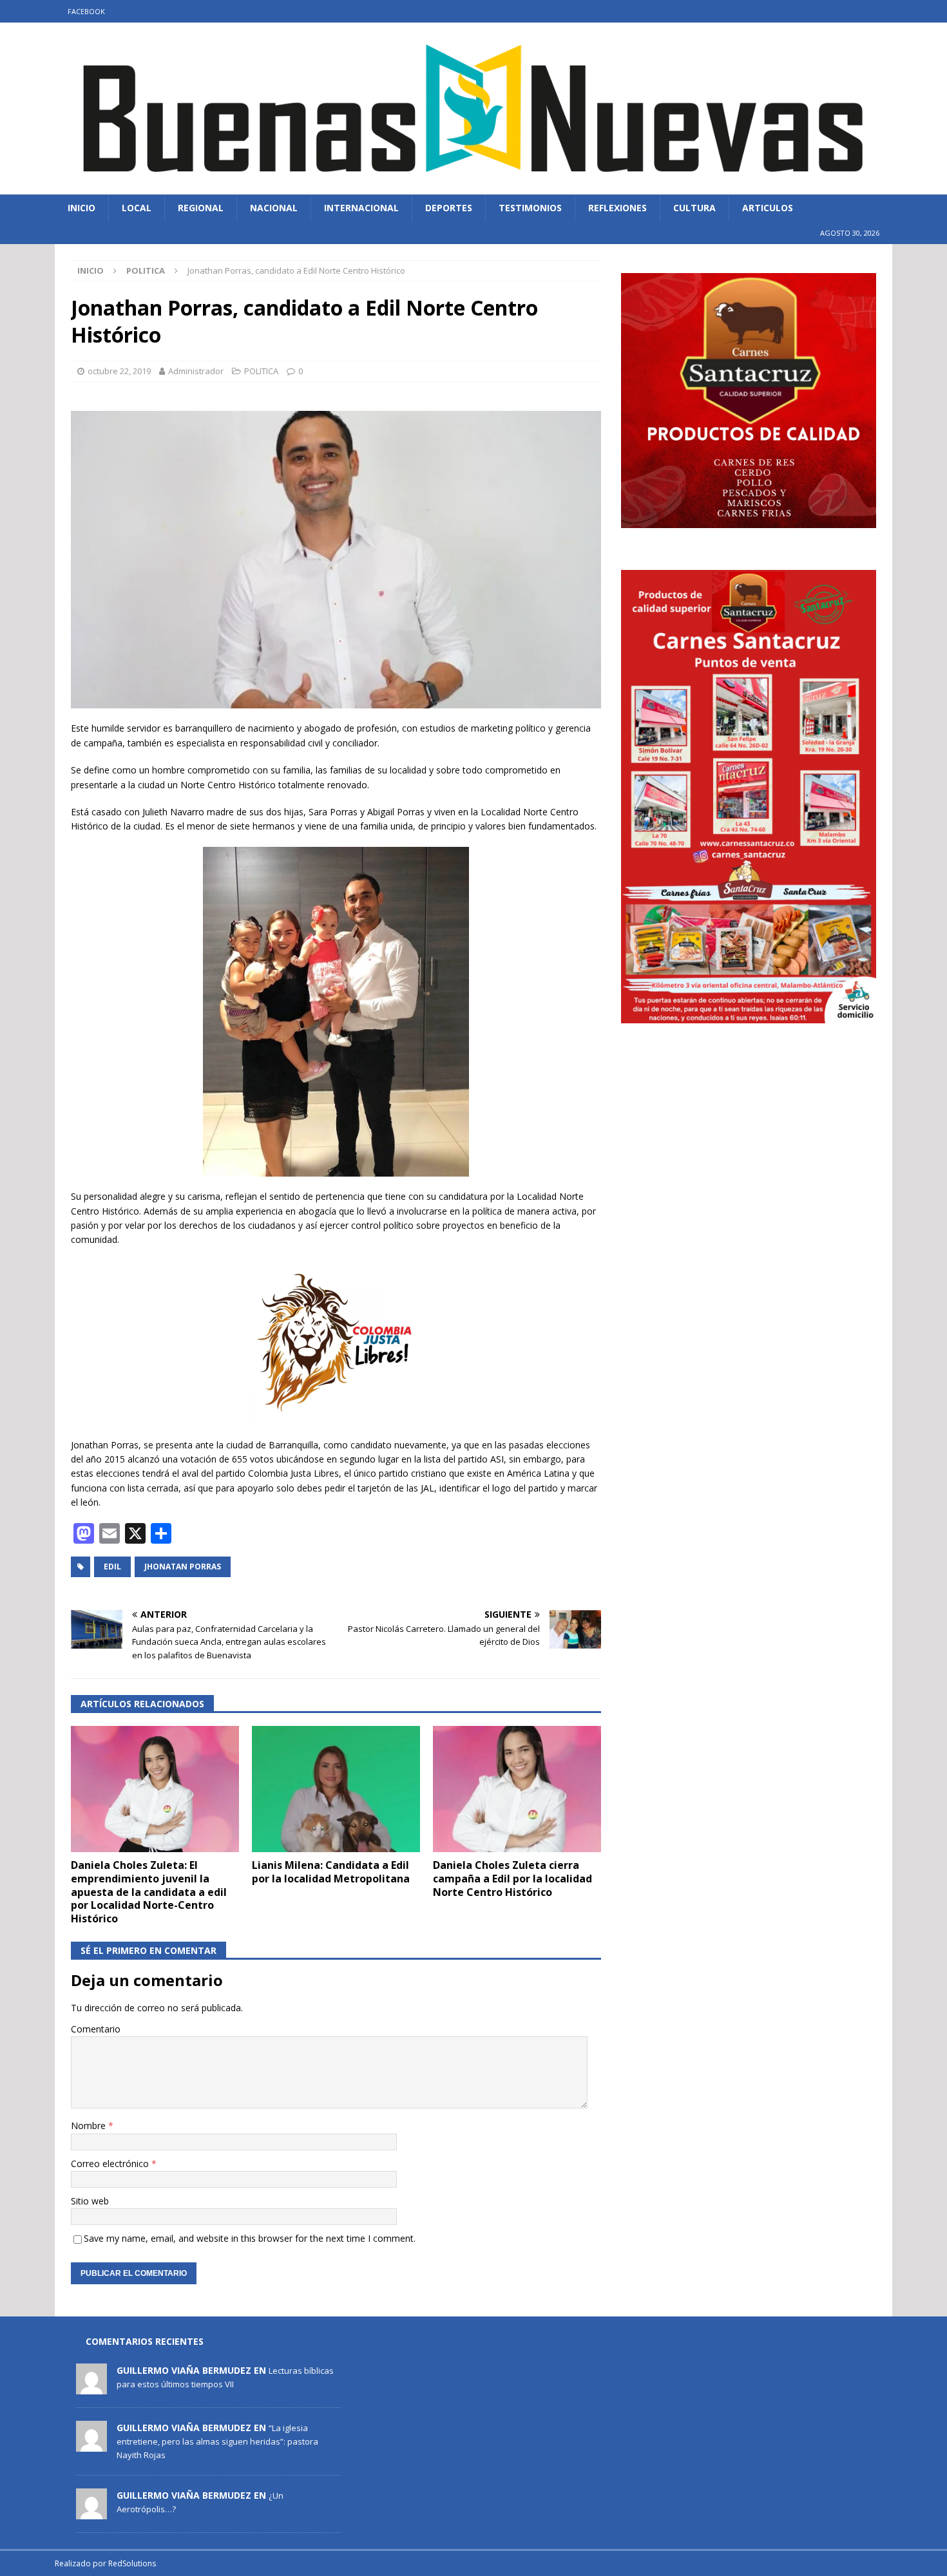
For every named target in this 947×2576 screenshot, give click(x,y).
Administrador (196, 371)
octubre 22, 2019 (119, 371)
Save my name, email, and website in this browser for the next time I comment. (250, 2238)
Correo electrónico (111, 2164)
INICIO (81, 208)
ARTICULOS (768, 208)
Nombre (90, 2126)
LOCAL (137, 208)
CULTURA (694, 208)
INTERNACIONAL (361, 208)
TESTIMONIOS (530, 208)
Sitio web (90, 2201)
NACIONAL (274, 208)
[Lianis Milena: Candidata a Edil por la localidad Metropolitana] (336, 1789)
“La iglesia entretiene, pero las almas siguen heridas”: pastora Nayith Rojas (217, 2441)
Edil (112, 1567)
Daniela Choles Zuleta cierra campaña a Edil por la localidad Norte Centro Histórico (512, 1879)
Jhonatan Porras (183, 1567)
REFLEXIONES (617, 208)
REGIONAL (201, 208)
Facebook (86, 11)
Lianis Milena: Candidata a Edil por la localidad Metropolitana (331, 1872)
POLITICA (261, 371)
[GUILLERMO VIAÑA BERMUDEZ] (91, 2387)
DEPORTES (449, 208)
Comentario (96, 2029)
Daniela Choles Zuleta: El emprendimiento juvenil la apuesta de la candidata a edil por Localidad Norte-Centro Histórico (149, 1892)
